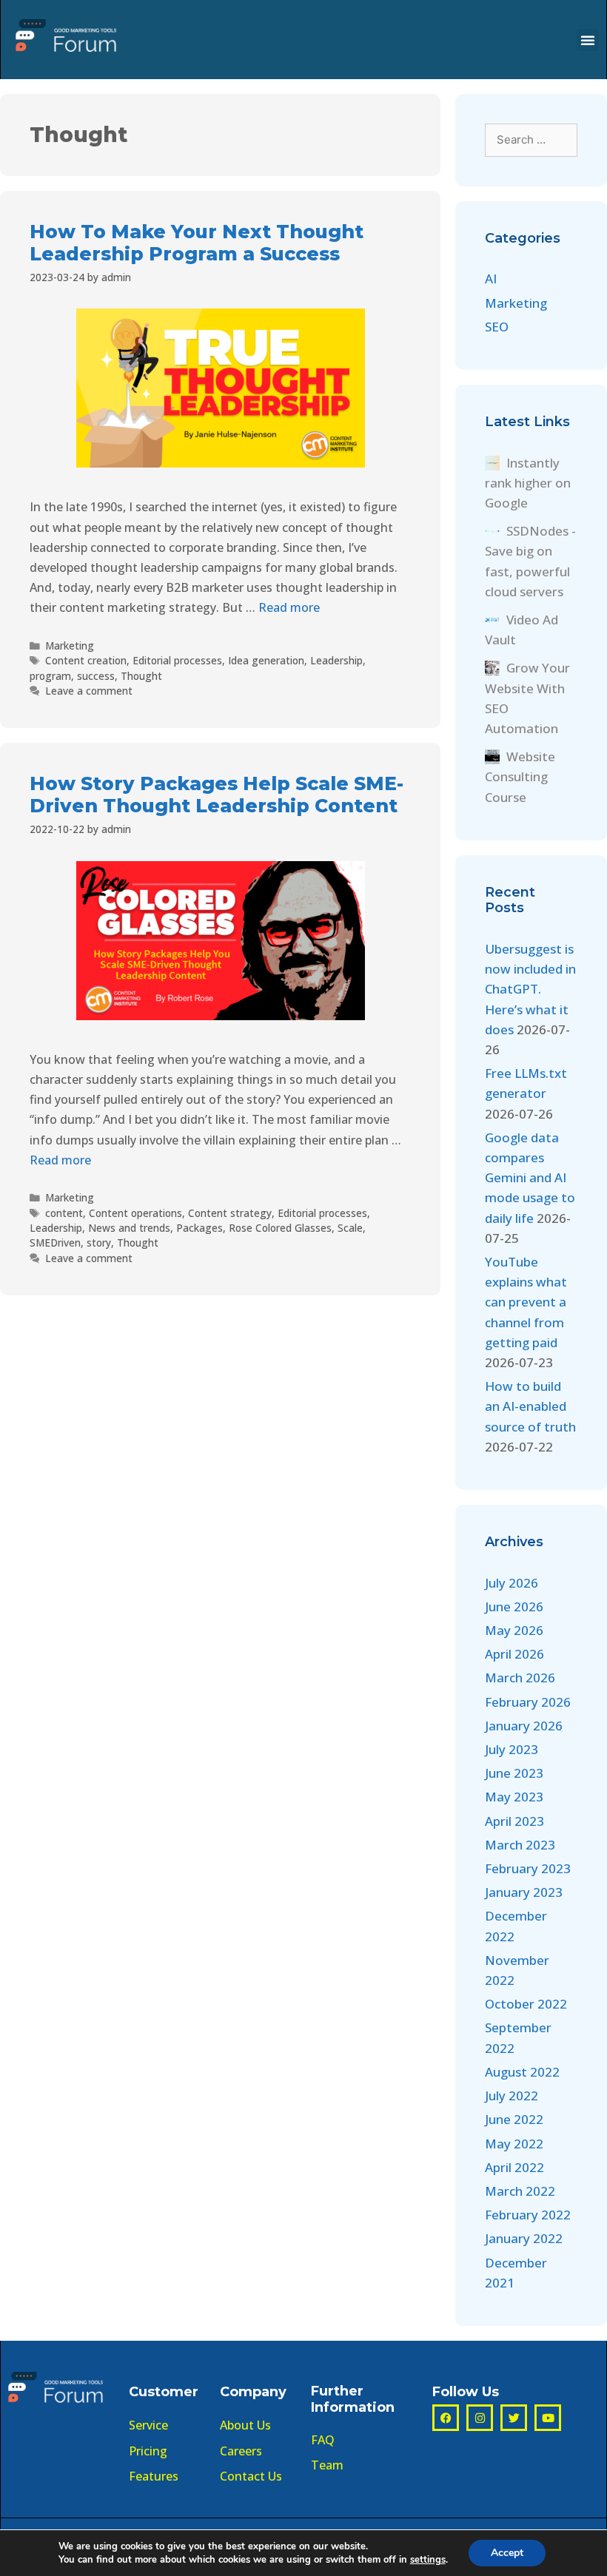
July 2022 (512, 2095)
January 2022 (524, 2238)
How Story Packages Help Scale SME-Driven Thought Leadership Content (217, 795)
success (96, 676)
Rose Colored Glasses (280, 1228)
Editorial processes (177, 660)
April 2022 (514, 2167)
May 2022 (514, 2144)
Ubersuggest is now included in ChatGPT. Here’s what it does (530, 989)
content (64, 1213)
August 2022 (522, 2072)
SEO (497, 327)
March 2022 (520, 2191)
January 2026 (524, 1726)
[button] (588, 40)
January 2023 (524, 1892)
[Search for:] (531, 139)
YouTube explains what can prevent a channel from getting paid (526, 1302)
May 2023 (514, 1797)
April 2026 (514, 1654)
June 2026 (514, 1606)
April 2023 (514, 1821)
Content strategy (230, 1213)
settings (428, 2560)
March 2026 (520, 1678)
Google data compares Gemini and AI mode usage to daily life (530, 1178)
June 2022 (514, 2119)
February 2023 (528, 1868)
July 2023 (512, 1749)
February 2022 (528, 2215)
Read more (289, 607)
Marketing (70, 645)
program (50, 676)
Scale (350, 1228)
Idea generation (266, 660)
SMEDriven (55, 1243)
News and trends (129, 1228)
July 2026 (512, 1583)
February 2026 (528, 1702)
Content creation (86, 660)
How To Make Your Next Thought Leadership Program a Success (197, 243)
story (99, 1243)
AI (491, 279)
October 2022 (526, 2004)
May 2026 (514, 1630)
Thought (141, 676)
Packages (199, 1228)
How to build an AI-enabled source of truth (530, 1406)
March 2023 (520, 1845)
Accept (507, 2553)
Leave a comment (89, 691)
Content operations (135, 1213)
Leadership (336, 660)
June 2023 (514, 1773)
